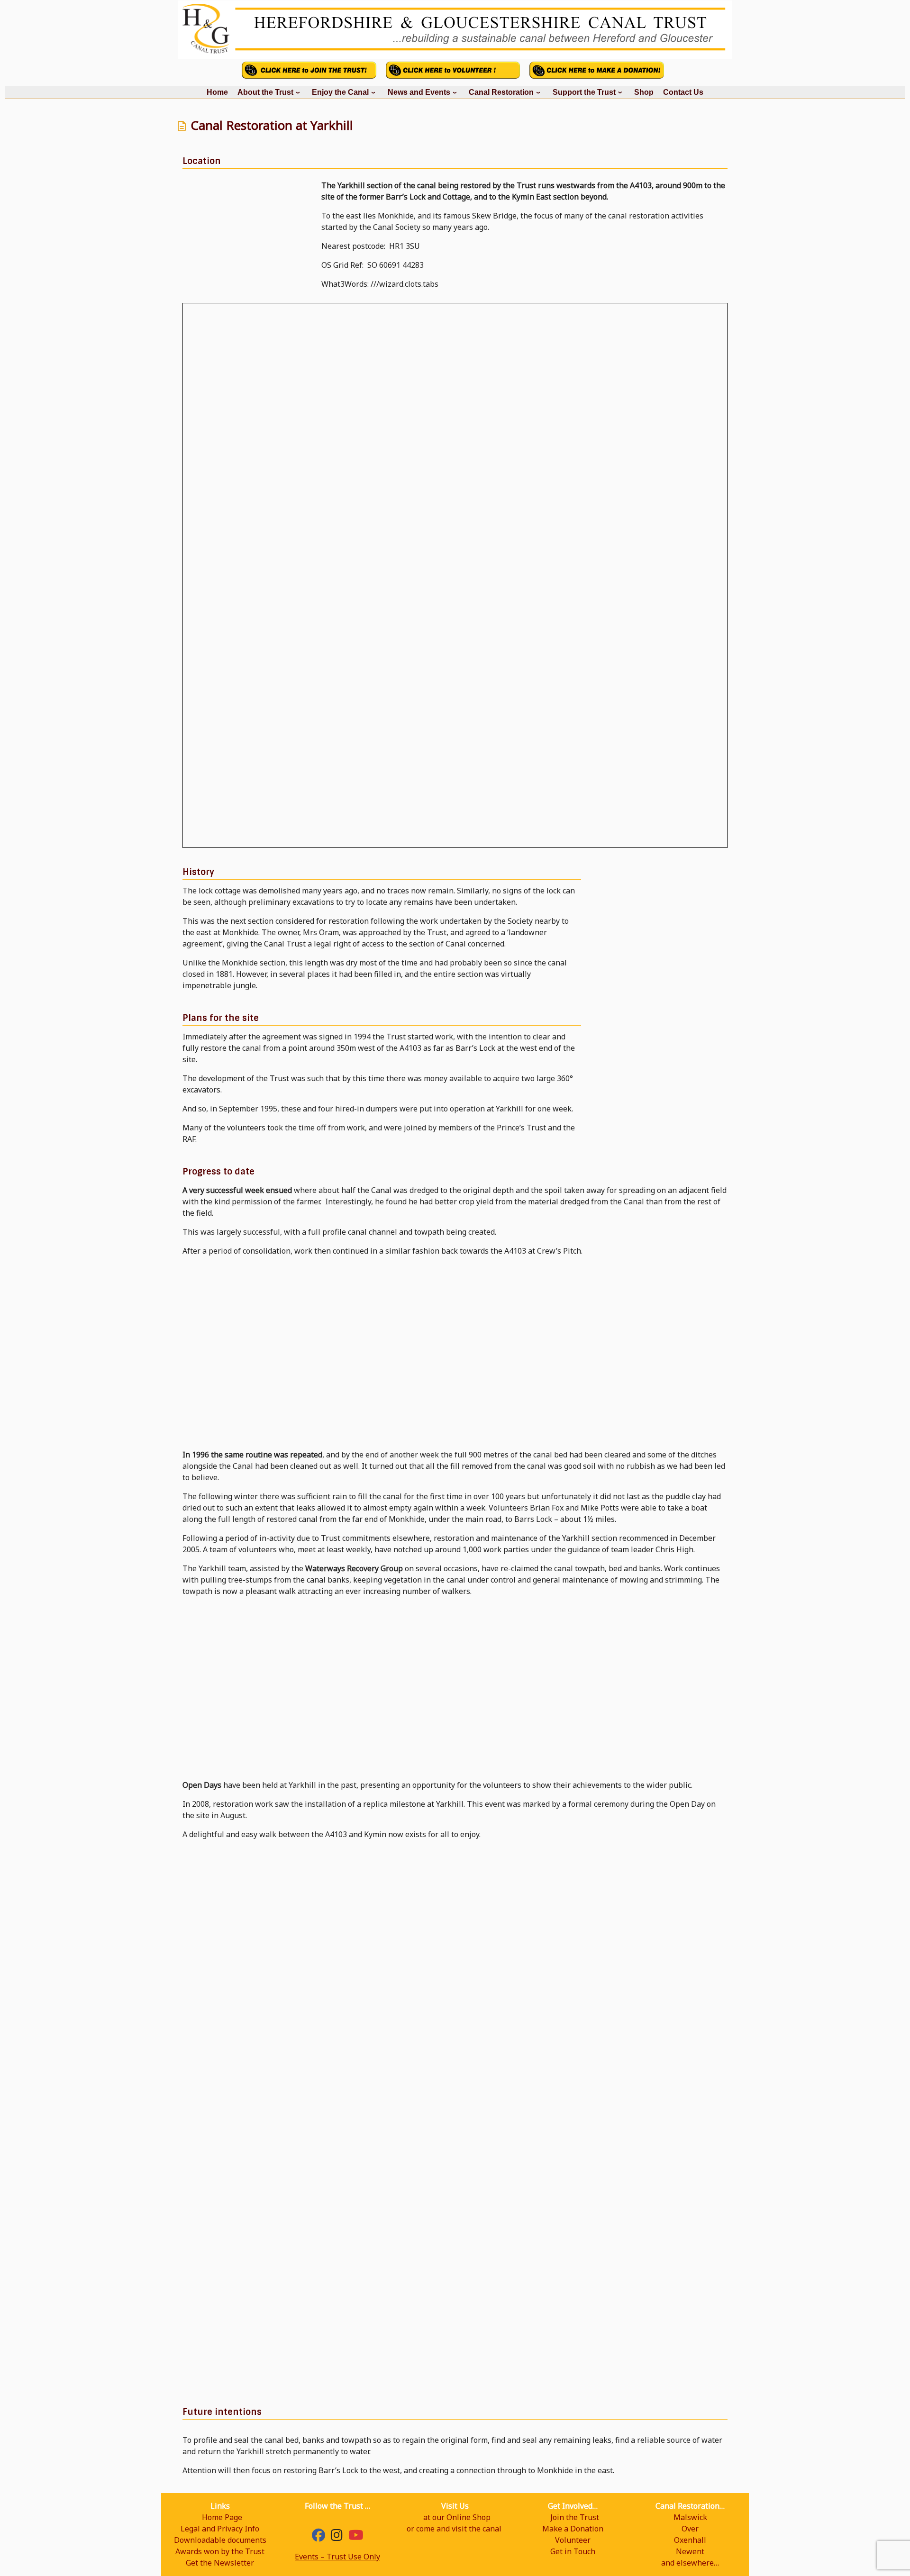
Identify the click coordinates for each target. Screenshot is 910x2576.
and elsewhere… (690, 2563)
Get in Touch (573, 2551)
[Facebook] (318, 2537)
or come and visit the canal (454, 2529)
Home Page (222, 2517)
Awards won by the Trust (220, 2551)
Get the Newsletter (220, 2563)
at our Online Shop (457, 2517)
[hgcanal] (337, 2537)
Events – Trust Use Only (337, 2557)
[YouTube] (356, 2537)
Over (690, 2529)
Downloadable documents (220, 2540)
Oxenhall (690, 2540)
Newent (690, 2551)
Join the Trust (575, 2517)
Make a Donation (573, 2529)
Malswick (690, 2517)
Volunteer (573, 2540)
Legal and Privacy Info (220, 2529)
